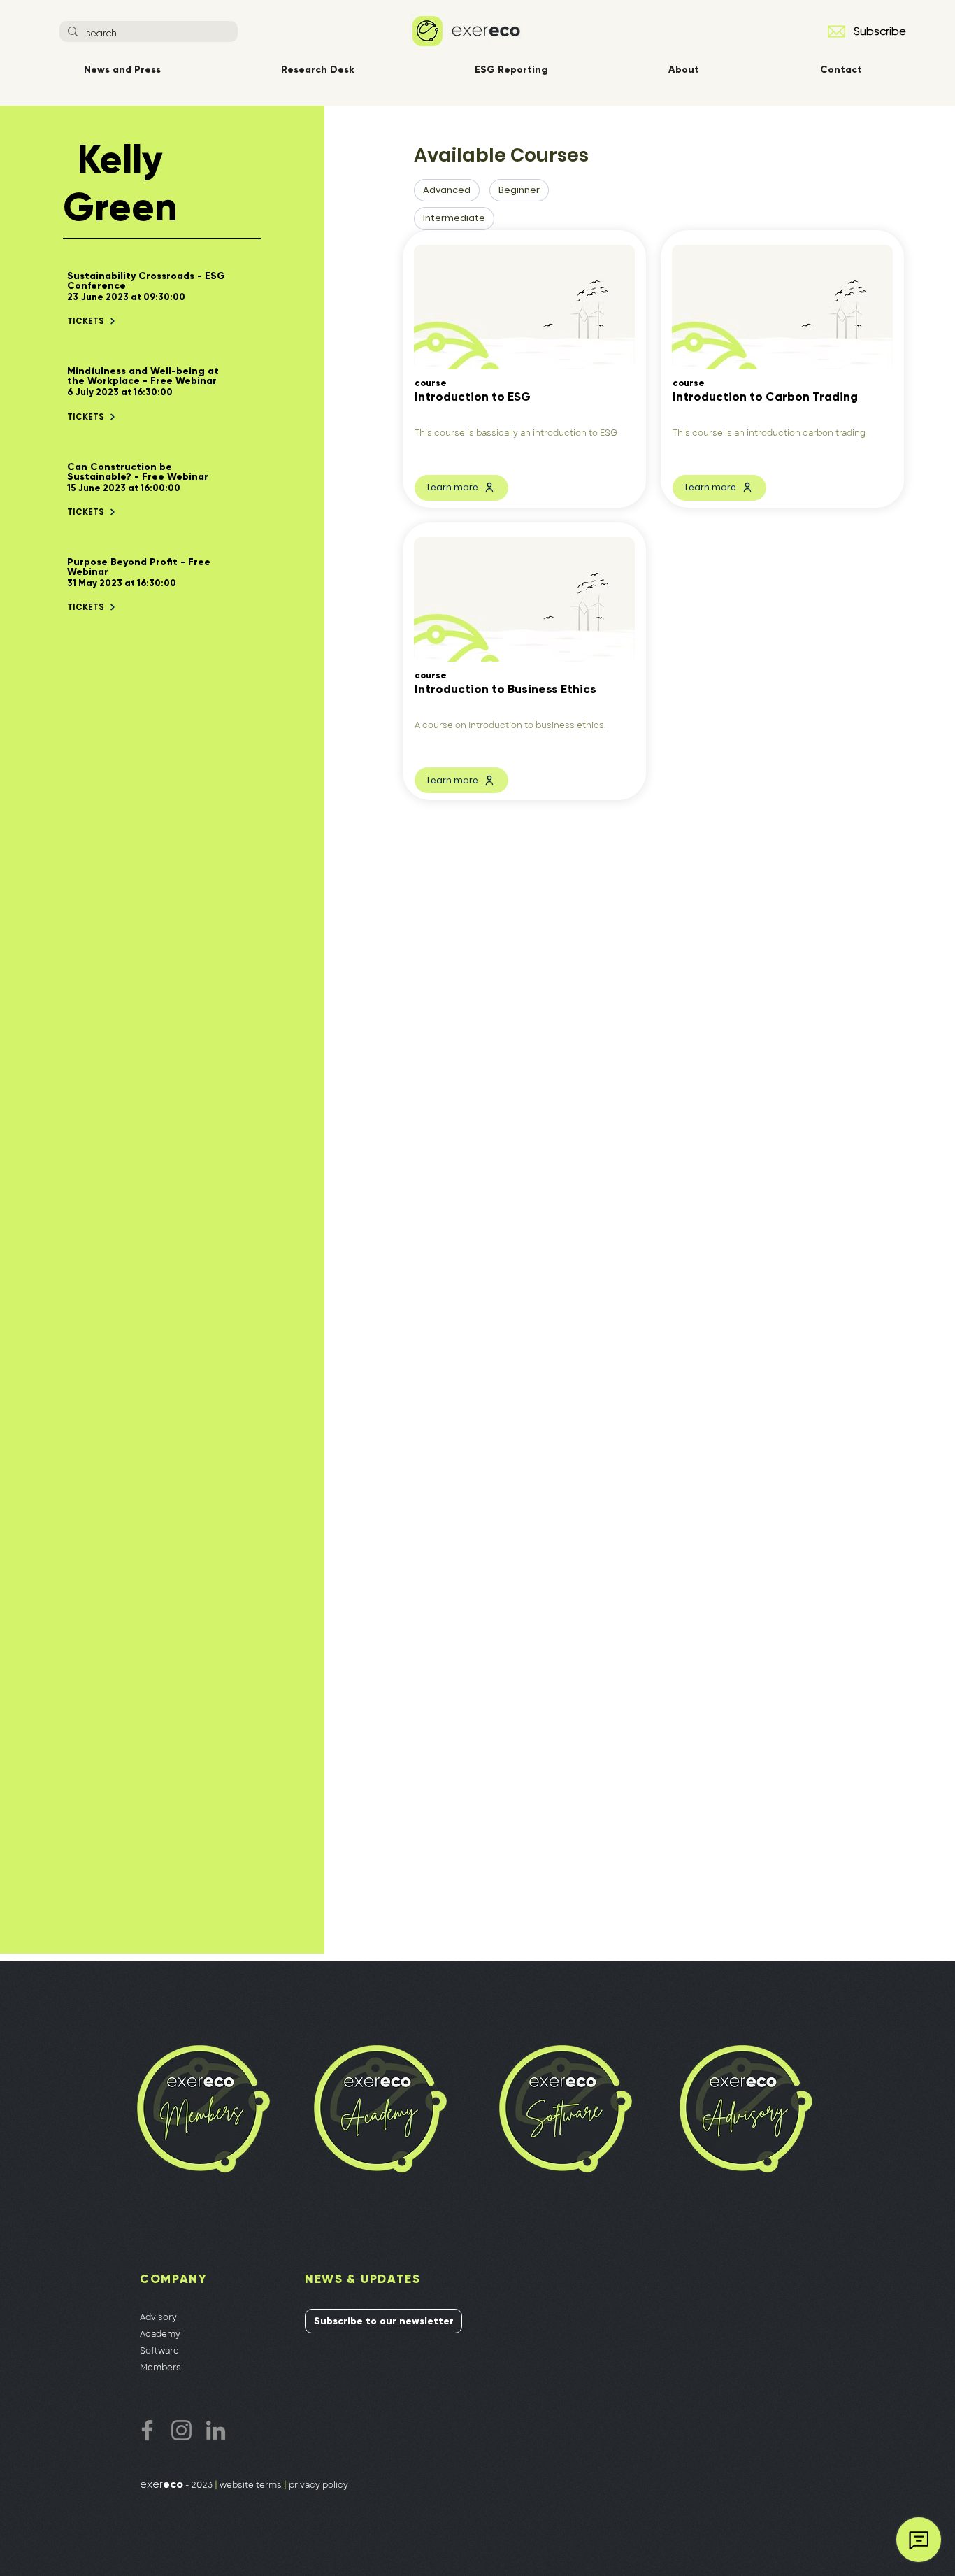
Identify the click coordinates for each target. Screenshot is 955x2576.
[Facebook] (147, 2430)
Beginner (519, 190)
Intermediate (454, 218)
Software (159, 2351)
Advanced (447, 190)
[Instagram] (181, 2430)
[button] (836, 31)
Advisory (158, 2317)
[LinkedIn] (216, 2430)
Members (160, 2368)
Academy (160, 2334)
